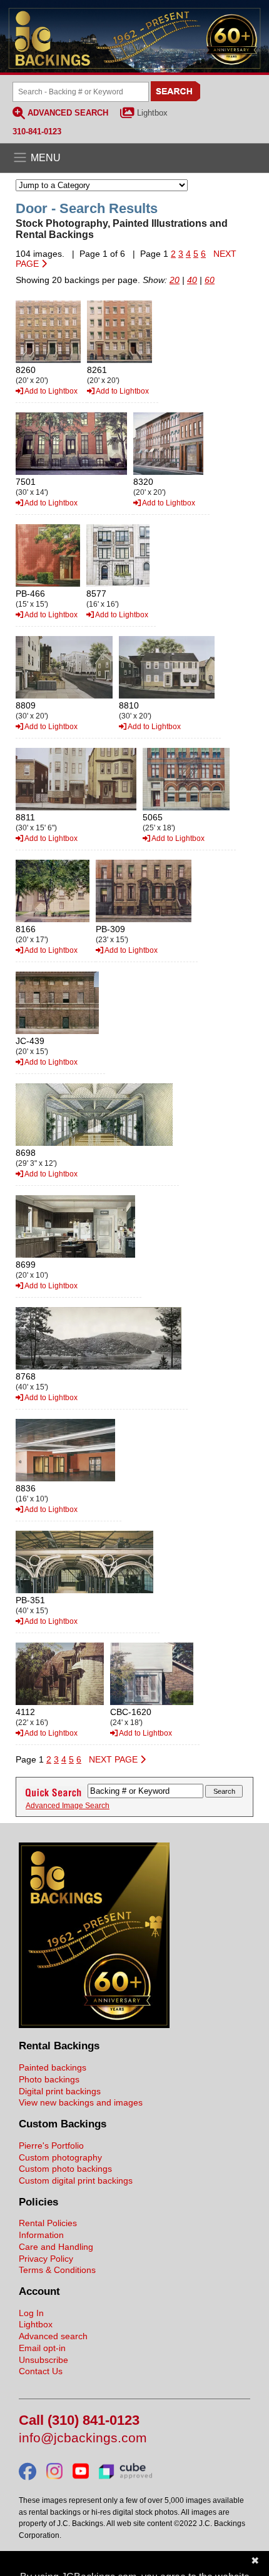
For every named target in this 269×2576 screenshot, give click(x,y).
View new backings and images (81, 2102)
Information (41, 2235)
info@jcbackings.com (83, 2438)
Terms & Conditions (57, 2270)
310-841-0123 (37, 132)
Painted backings (53, 2067)
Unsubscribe (43, 2360)
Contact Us (41, 2371)
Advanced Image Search (68, 1806)
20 (175, 280)
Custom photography (60, 2157)
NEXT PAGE (114, 1759)
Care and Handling (56, 2247)
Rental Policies (48, 2223)
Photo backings (49, 2079)
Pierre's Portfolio (51, 2146)
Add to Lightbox (50, 391)
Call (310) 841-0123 (79, 2421)
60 (210, 280)
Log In (31, 2313)
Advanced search (53, 2336)
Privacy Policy (46, 2259)
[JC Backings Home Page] (94, 2025)
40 (192, 280)
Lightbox (152, 113)
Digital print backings (60, 2091)
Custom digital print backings (76, 2181)
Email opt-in (42, 2348)
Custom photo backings (65, 2169)
